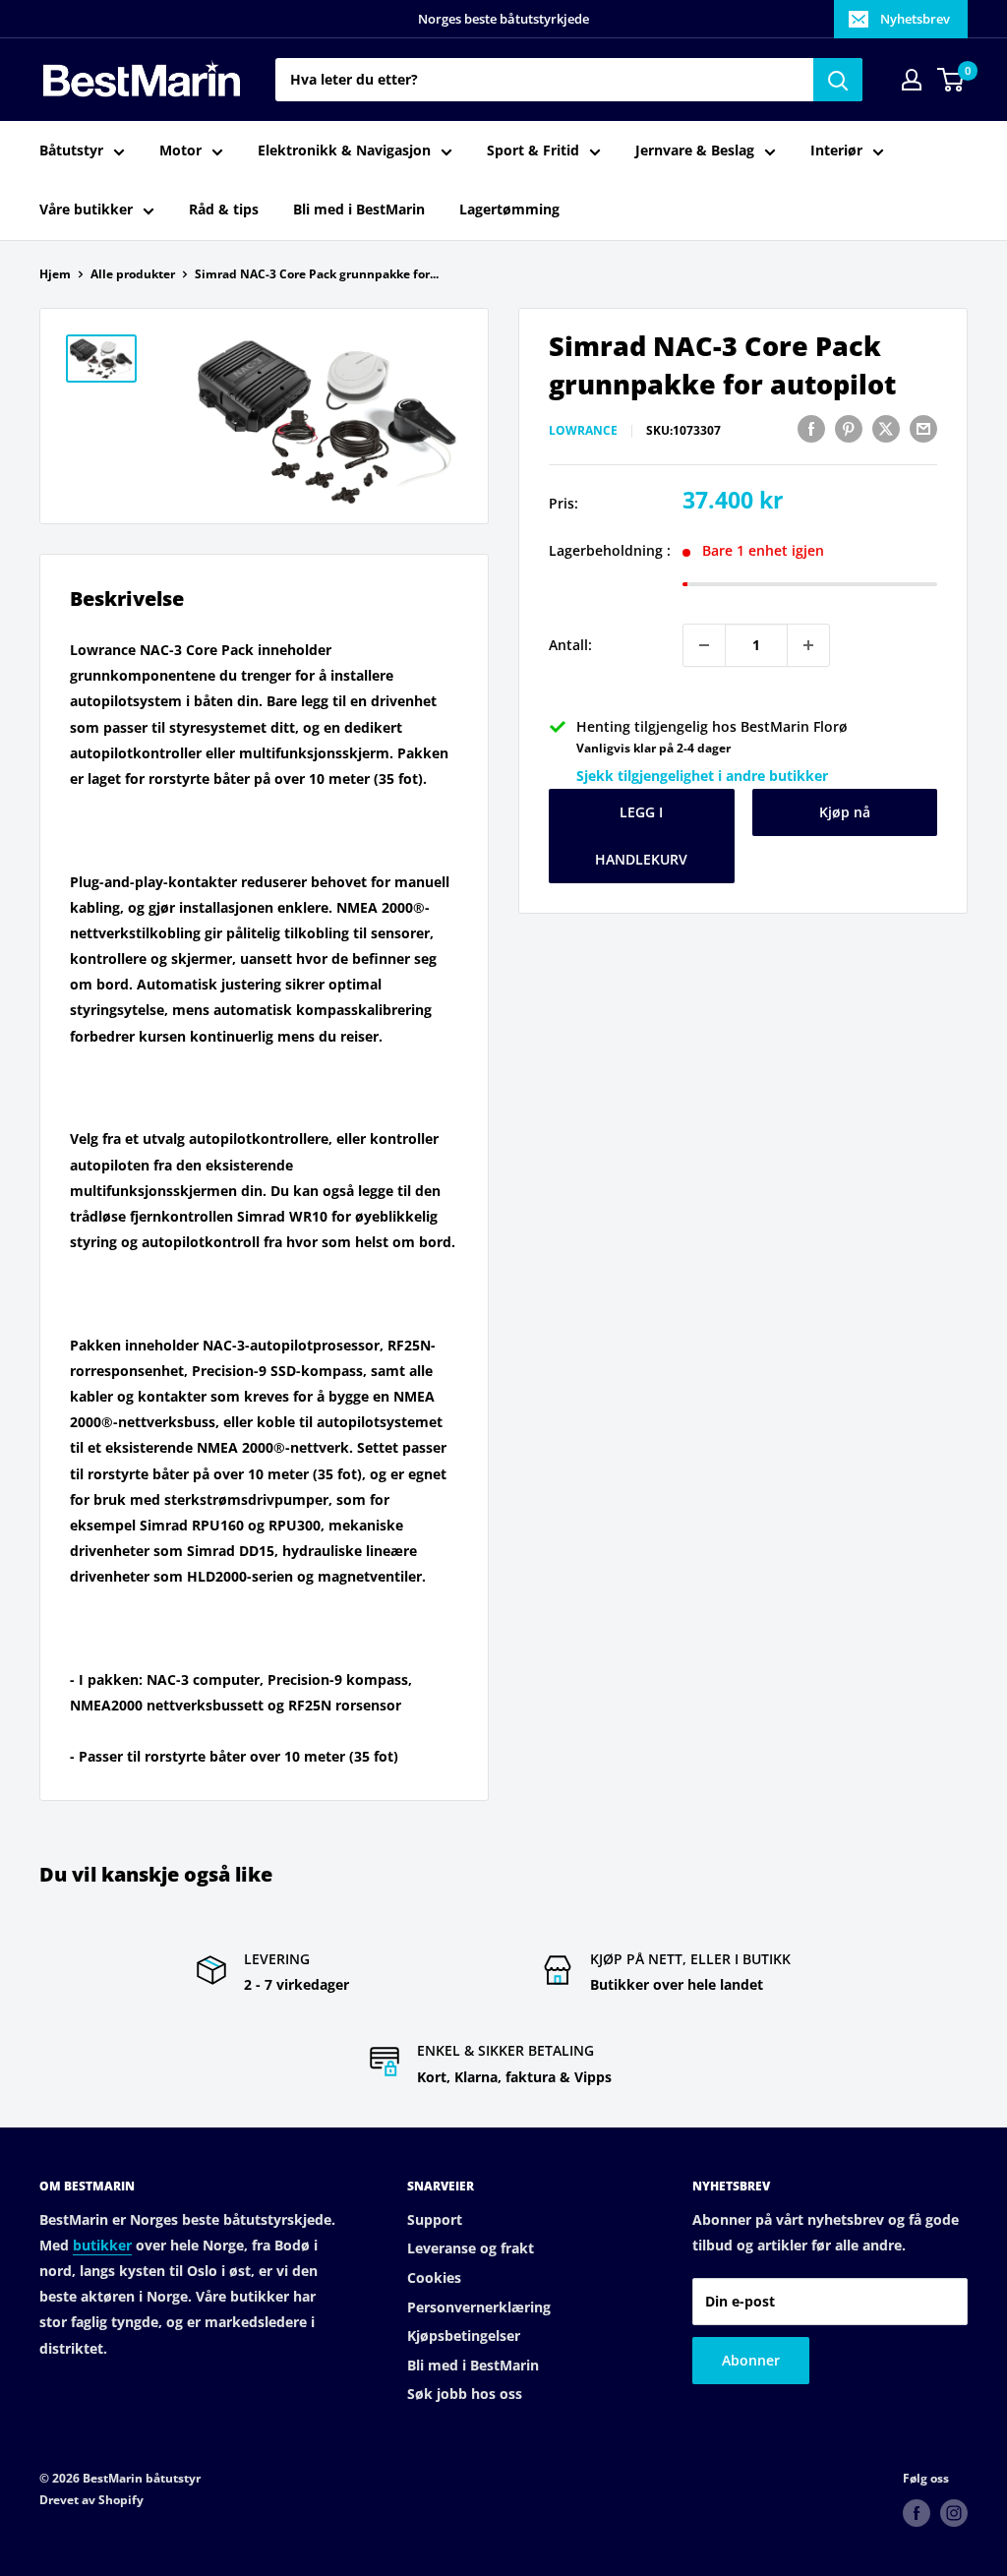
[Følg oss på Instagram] (954, 2513)
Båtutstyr (71, 150)
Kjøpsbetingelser (464, 2336)
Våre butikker (86, 209)
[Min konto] (912, 80)
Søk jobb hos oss (465, 2394)
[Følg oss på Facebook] (917, 2513)
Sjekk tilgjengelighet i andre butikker (702, 776)
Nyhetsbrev (915, 19)
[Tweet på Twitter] (886, 428)
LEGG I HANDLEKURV (641, 836)
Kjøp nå (845, 812)
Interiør (836, 150)
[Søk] (838, 80)
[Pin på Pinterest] (849, 428)
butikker (102, 2245)
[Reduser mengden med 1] (704, 645)
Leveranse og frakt (471, 2248)
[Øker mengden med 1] (808, 645)
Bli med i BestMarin (359, 209)
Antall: (570, 645)
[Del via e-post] (923, 428)
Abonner (751, 2360)
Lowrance (583, 430)
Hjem (55, 274)
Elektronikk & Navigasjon (344, 150)
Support (435, 2219)
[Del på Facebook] (811, 428)
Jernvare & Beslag (695, 150)
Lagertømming (509, 209)
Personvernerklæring (479, 2307)
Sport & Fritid (533, 150)
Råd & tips (224, 209)
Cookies (434, 2277)
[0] (951, 80)
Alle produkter (133, 274)
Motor (180, 150)
